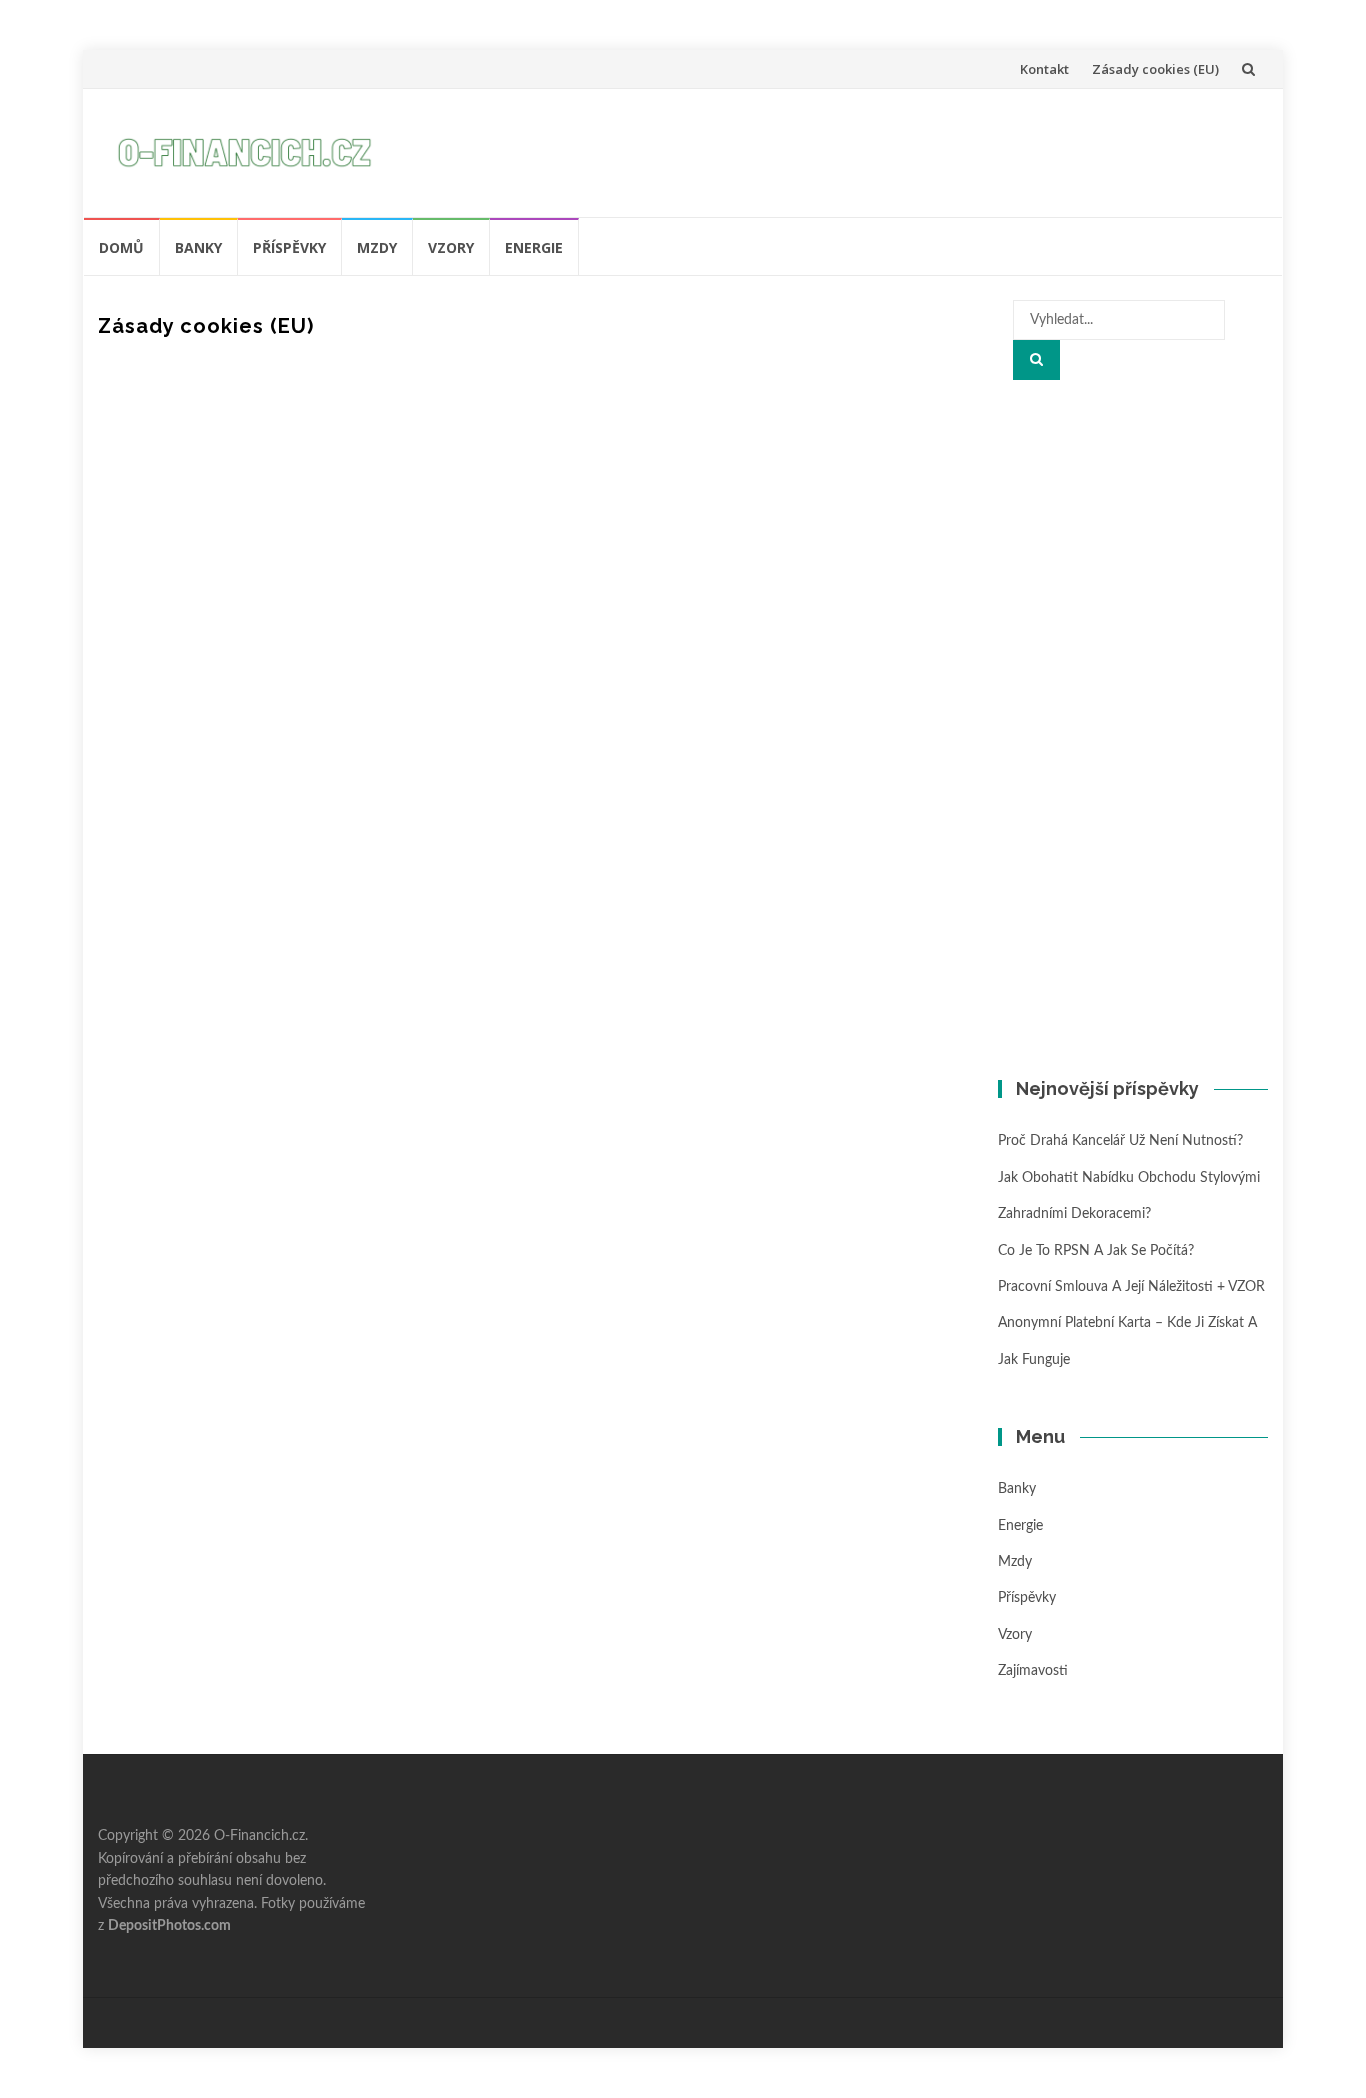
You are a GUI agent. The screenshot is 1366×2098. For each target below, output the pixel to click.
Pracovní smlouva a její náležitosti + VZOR (1131, 1287)
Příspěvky (289, 247)
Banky (198, 247)
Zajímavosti (1033, 1671)
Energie (534, 247)
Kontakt (1044, 69)
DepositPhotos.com (169, 1926)
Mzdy (377, 247)
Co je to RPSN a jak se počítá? (1096, 1251)
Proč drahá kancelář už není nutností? (1120, 1141)
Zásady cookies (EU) (1155, 69)
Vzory (451, 247)
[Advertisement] (889, 149)
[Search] (1036, 360)
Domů (121, 247)
